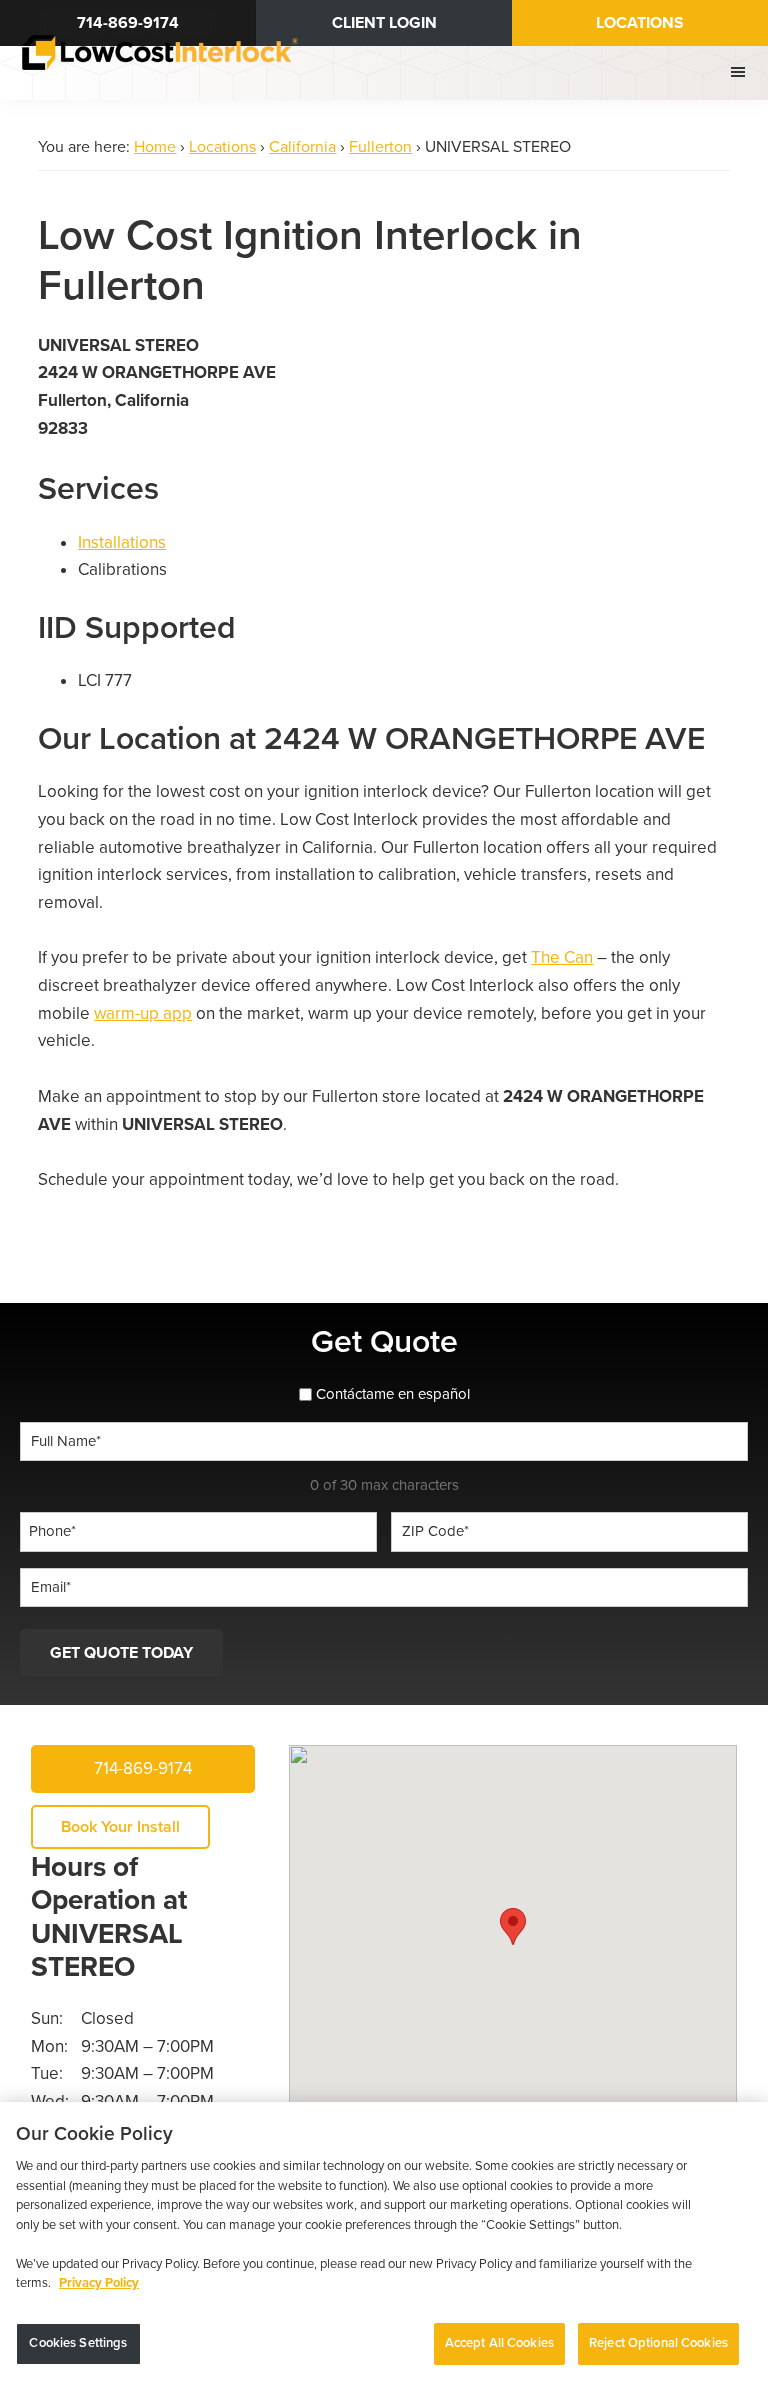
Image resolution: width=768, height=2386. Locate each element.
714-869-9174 (143, 1768)
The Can (562, 957)
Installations (122, 542)
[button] (513, 1926)
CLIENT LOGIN (384, 23)
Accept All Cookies (499, 2343)
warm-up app (143, 1013)
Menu (740, 72)
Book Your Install (120, 1827)
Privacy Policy (99, 2283)
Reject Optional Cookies (658, 2343)
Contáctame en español (393, 1394)
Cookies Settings (78, 2343)
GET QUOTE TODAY (121, 1653)
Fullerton (380, 147)
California (302, 147)
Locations (640, 23)
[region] (384, 2244)
